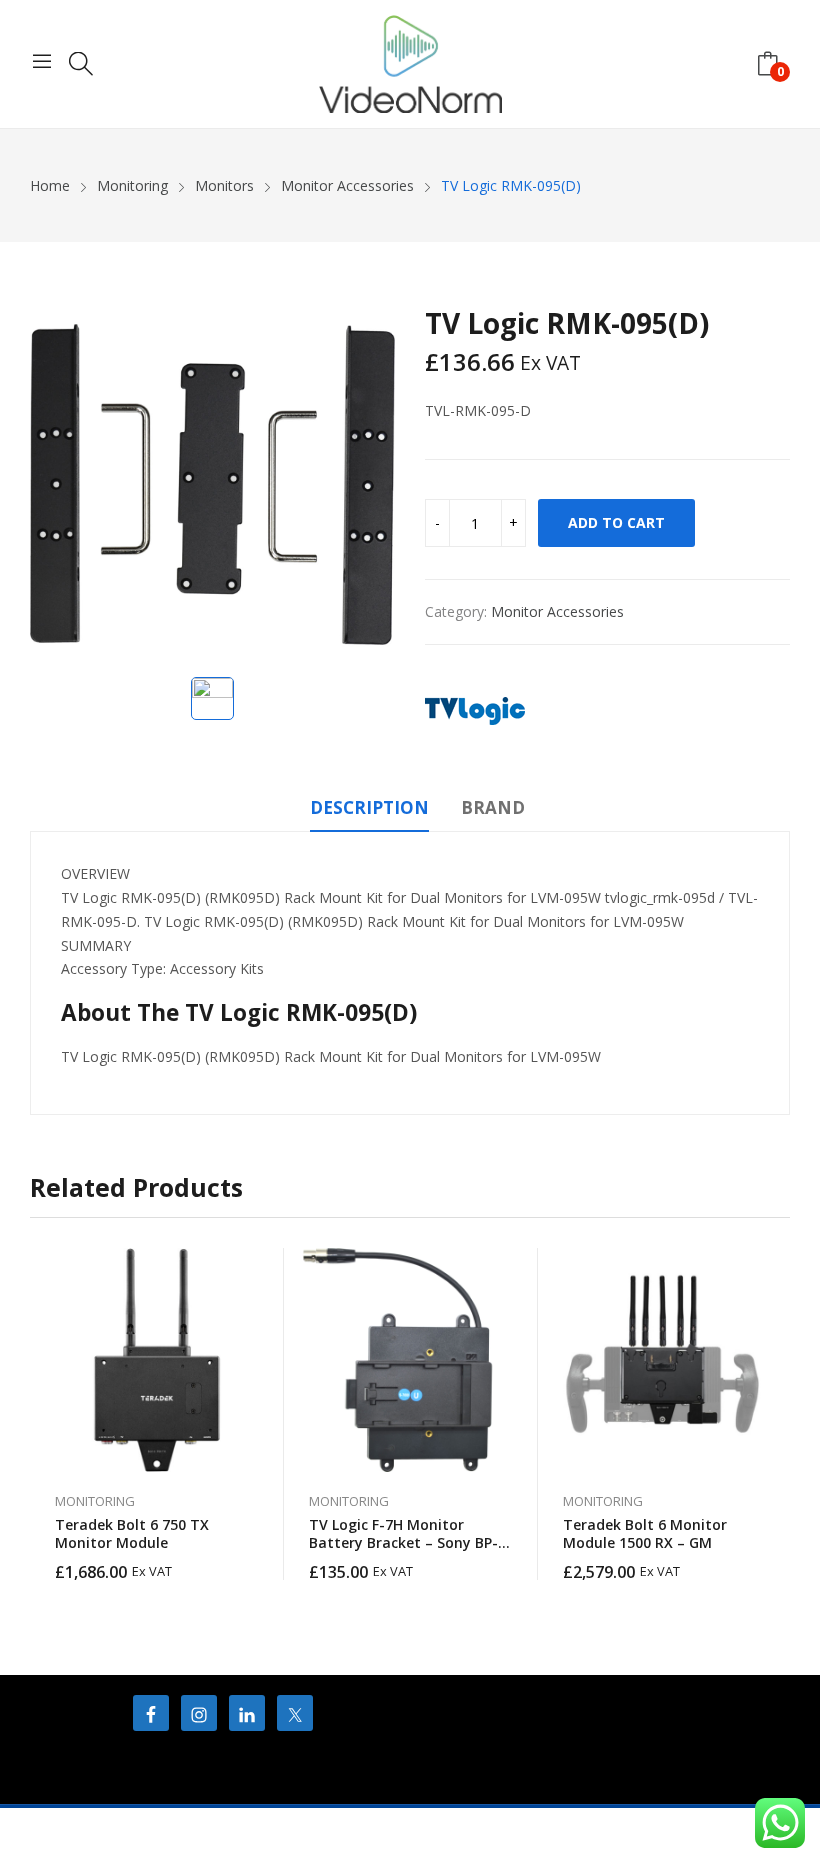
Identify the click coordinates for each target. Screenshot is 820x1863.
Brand (493, 807)
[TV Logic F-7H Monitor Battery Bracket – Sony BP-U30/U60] (411, 1360)
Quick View (259, 1268)
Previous (45, 1414)
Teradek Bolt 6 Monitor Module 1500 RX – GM (645, 1533)
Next (775, 1414)
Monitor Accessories (557, 611)
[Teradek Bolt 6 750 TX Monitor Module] (157, 1360)
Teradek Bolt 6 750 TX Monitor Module (132, 1533)
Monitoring (95, 1501)
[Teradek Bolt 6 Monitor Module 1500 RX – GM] (665, 1360)
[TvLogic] (475, 711)
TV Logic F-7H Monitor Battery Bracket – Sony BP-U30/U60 (403, 1542)
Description (369, 807)
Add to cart (616, 522)
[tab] (369, 811)
